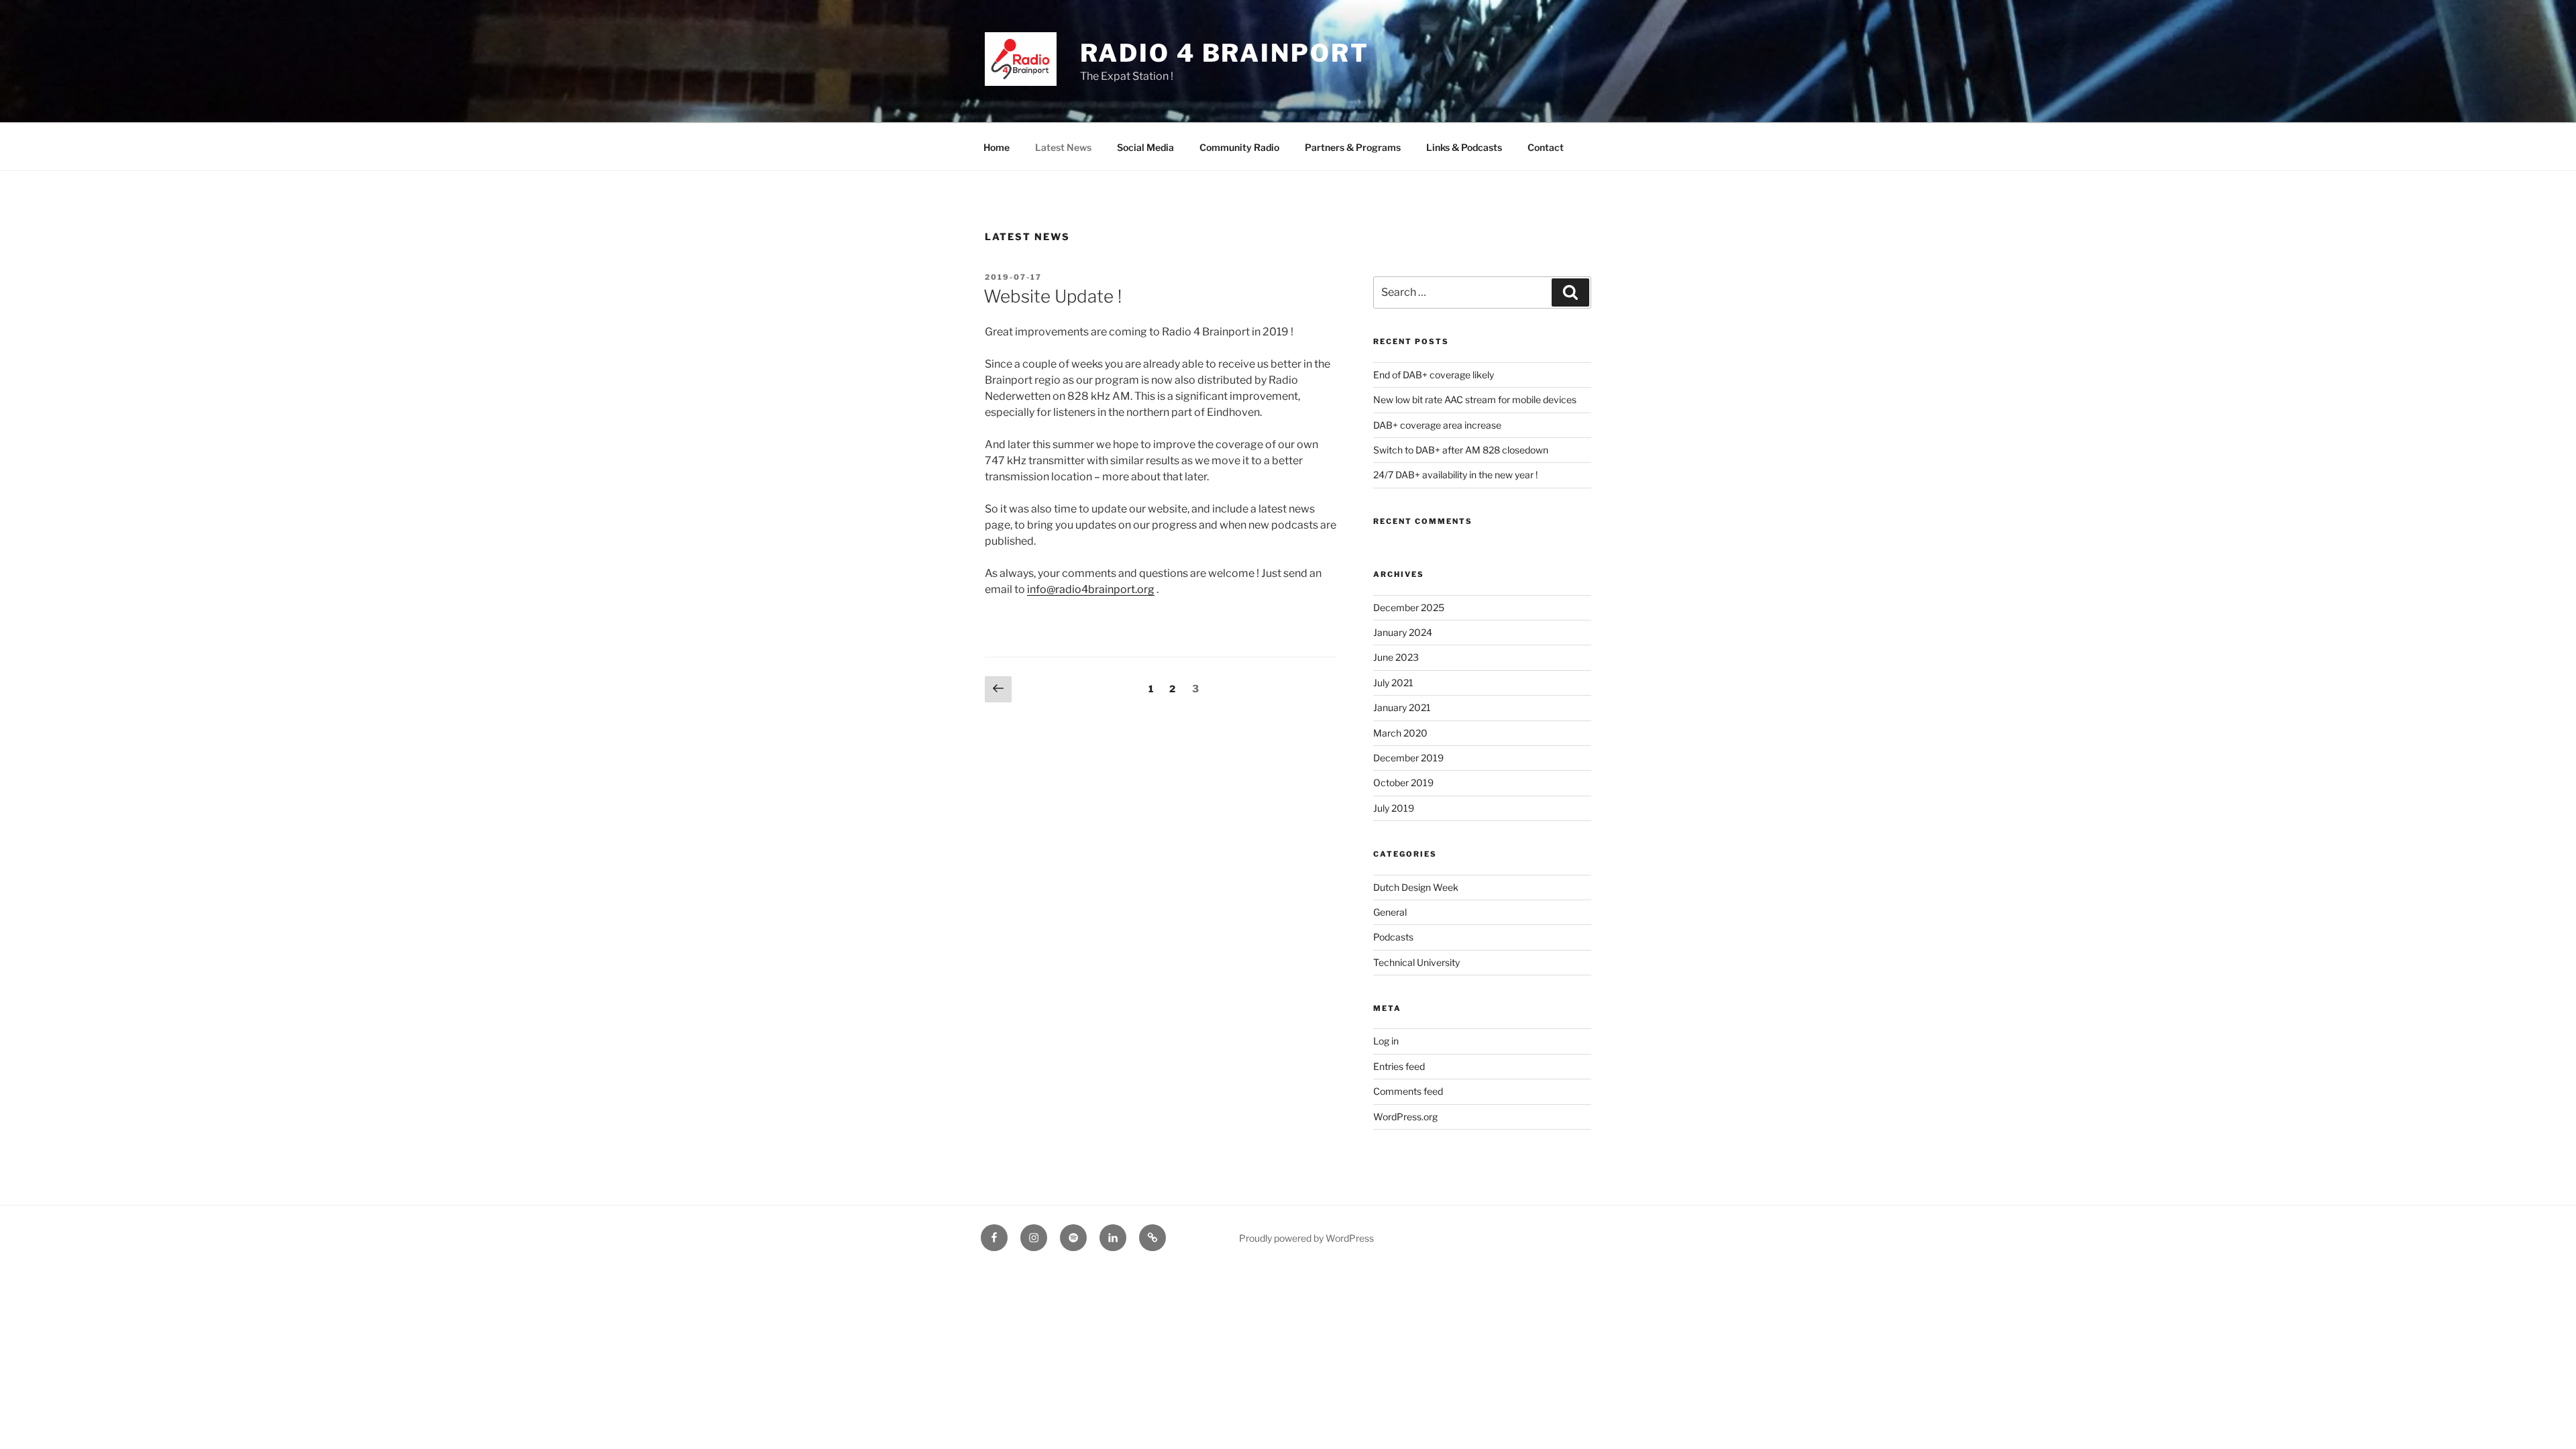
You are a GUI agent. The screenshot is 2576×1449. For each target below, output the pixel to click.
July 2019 (1394, 808)
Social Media (1145, 147)
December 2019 (1408, 758)
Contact (1546, 147)
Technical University (1416, 962)
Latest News (1063, 147)
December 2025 (1409, 607)
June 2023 (1396, 657)
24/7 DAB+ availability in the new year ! (1455, 475)
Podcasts (1393, 937)
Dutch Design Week (1416, 887)
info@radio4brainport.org (1091, 589)
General (1390, 912)
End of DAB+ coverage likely (1434, 375)
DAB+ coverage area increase (1437, 425)
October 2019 (1403, 783)
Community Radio (1239, 147)
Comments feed (1408, 1091)
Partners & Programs (1353, 147)
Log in (1386, 1041)
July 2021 (1393, 683)
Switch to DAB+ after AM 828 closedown (1461, 450)
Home (997, 147)
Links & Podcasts (1464, 147)
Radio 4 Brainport (1225, 53)
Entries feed (1399, 1066)
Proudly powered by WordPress (1306, 1238)
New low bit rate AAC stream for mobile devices (1475, 399)
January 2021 (1402, 707)
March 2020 (1400, 733)
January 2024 (1403, 632)
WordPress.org (1405, 1117)
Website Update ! (1053, 296)
